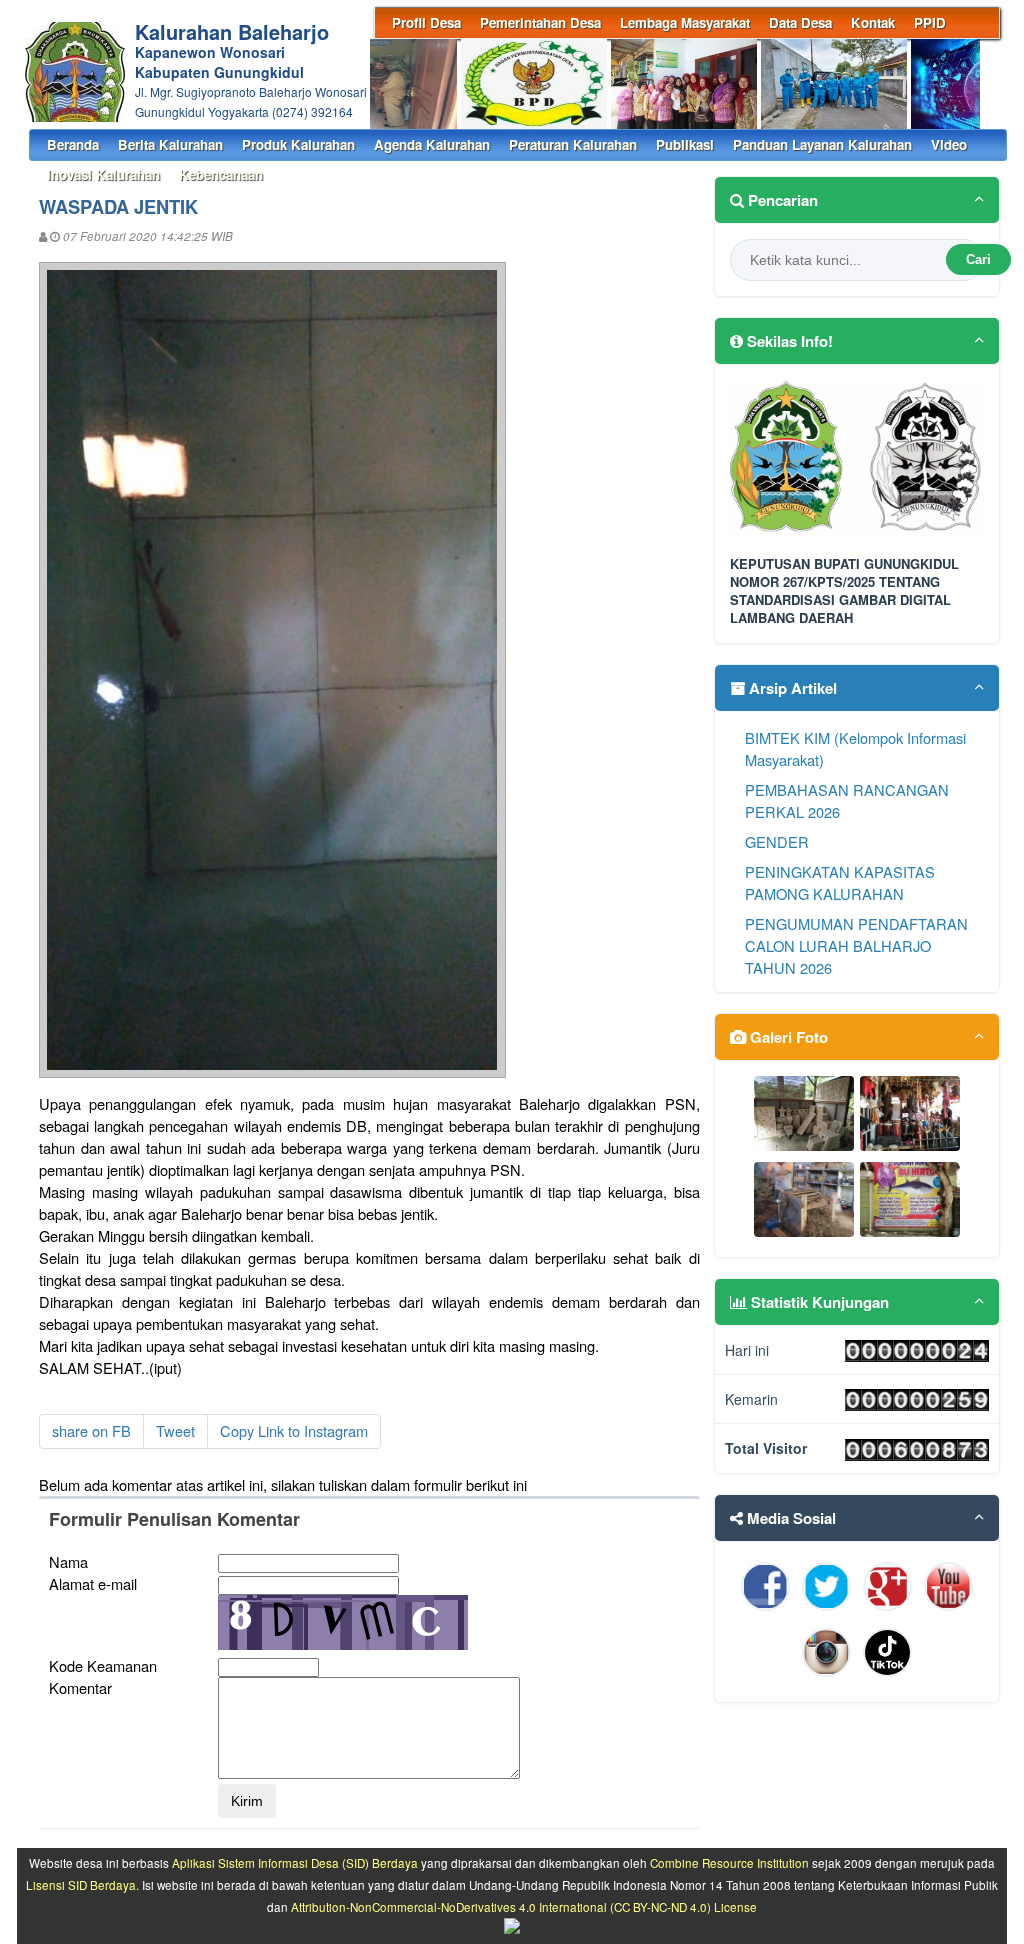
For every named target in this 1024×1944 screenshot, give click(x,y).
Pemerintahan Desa (540, 22)
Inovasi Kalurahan (103, 174)
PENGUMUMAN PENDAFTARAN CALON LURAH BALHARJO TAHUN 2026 (856, 945)
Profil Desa (426, 22)
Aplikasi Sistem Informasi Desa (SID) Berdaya (295, 1863)
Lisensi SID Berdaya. (82, 1885)
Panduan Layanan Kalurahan (822, 144)
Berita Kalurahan (170, 144)
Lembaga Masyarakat (685, 22)
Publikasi (685, 144)
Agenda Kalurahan (432, 144)
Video (949, 144)
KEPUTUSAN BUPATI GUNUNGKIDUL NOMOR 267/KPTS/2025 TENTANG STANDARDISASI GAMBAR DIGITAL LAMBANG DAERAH (844, 591)
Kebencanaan (221, 174)
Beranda (73, 144)
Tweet (175, 1430)
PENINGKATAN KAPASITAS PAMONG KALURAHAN (840, 882)
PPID (930, 22)
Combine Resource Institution (729, 1863)
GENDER (777, 841)
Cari (978, 259)
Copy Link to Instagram (294, 1430)
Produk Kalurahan (298, 144)
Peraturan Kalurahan (573, 144)
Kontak (873, 22)
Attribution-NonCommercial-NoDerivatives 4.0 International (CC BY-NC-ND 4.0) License (524, 1907)
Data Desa (800, 22)
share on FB (91, 1430)
